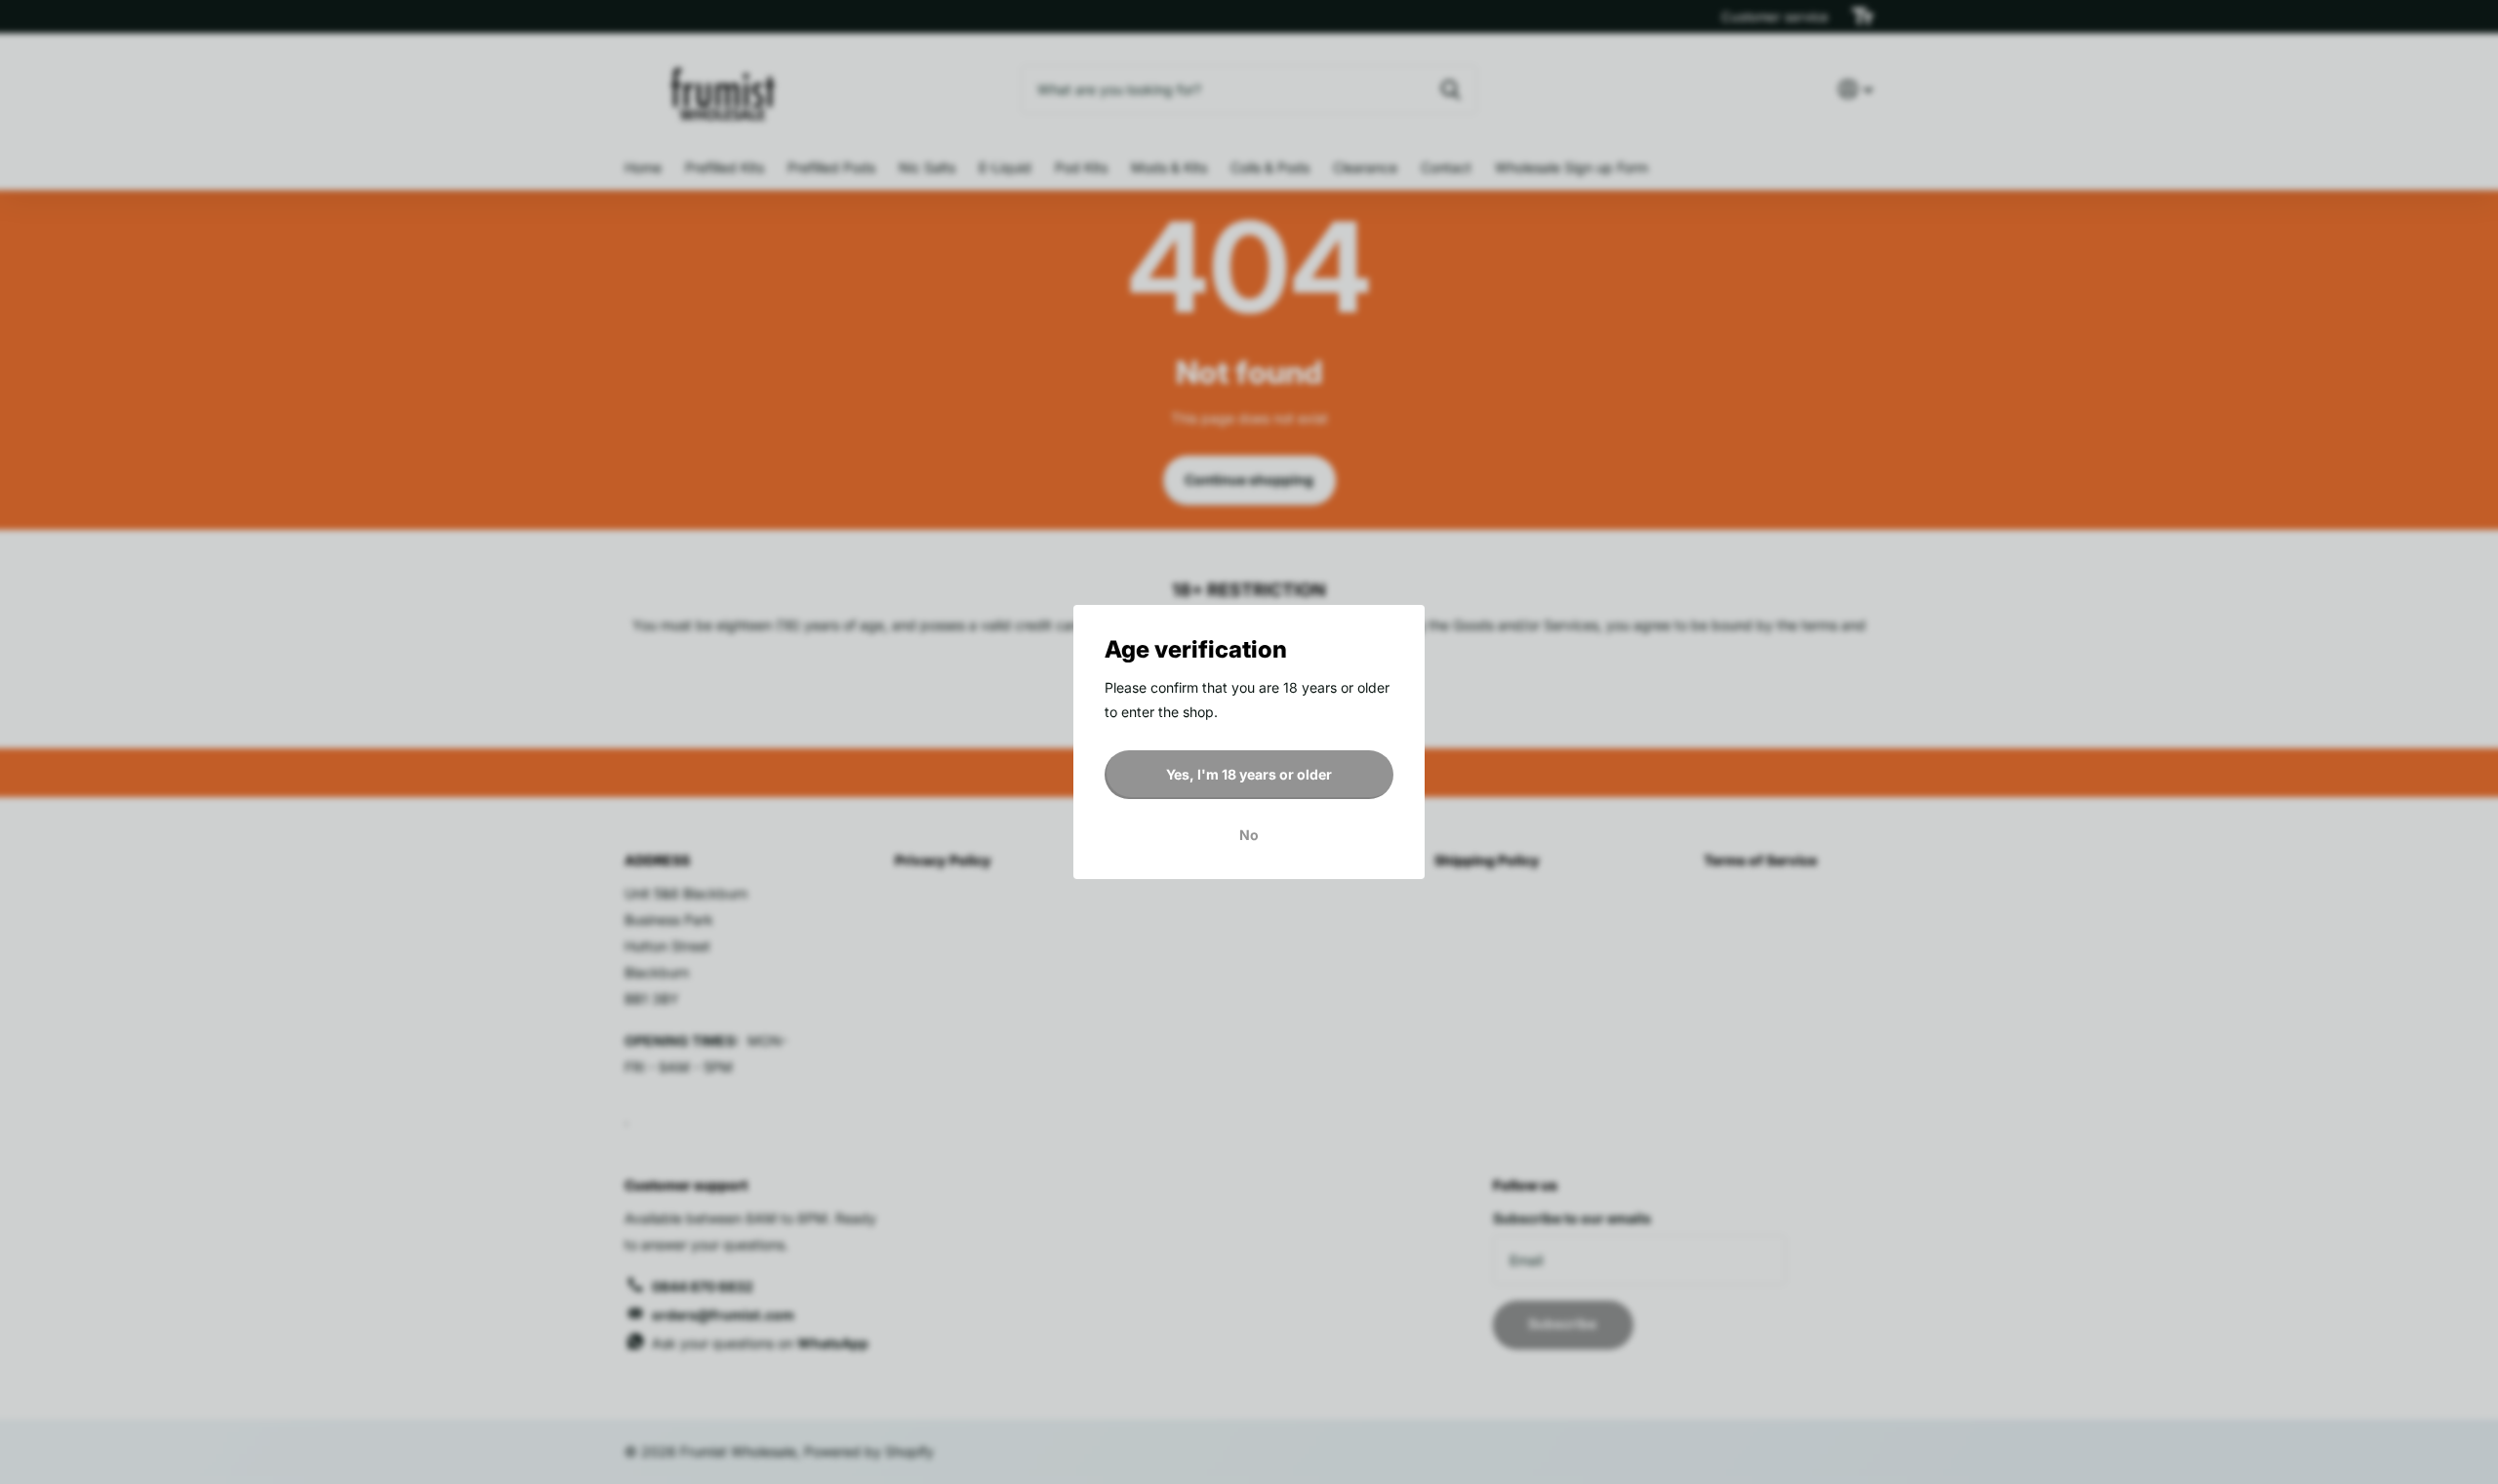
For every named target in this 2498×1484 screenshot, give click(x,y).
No (1249, 835)
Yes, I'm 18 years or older (1249, 774)
